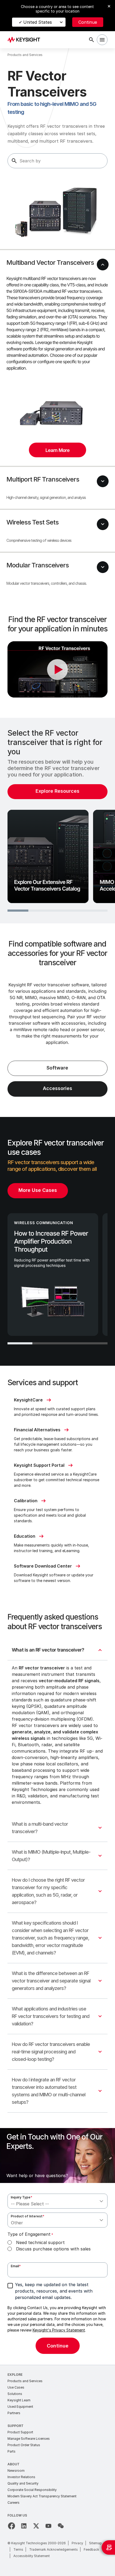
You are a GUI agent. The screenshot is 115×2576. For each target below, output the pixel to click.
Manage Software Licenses (29, 2439)
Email (16, 2266)
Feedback (91, 2549)
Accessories (57, 1088)
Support (16, 2426)
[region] (57, 820)
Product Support (20, 2432)
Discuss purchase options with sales (53, 2249)
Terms (18, 2549)
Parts (11, 2451)
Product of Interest (28, 2216)
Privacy (77, 2543)
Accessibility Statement (32, 2556)
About (14, 2464)
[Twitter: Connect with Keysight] (36, 2526)
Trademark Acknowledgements (53, 2549)
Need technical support (40, 2242)
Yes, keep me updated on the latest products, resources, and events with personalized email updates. (54, 2291)
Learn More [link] (57, 450)
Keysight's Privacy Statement (59, 2330)
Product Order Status (24, 2445)
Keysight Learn (19, 2400)
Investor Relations (21, 2477)
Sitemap (95, 2543)
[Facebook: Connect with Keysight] (11, 2526)
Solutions (15, 2394)
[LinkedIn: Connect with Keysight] (24, 2526)
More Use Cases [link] (38, 1190)
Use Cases (16, 2387)
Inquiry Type (22, 2197)
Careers (14, 2503)
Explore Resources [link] (57, 791)
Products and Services (25, 2381)
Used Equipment (20, 2407)
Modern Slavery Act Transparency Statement (42, 2496)
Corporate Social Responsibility (32, 2490)
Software (57, 1068)
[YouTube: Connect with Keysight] (48, 2526)
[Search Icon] (91, 40)
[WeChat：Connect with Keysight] (61, 2526)
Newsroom (16, 2471)
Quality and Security (23, 2483)
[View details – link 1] (26, 40)
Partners (14, 2413)
